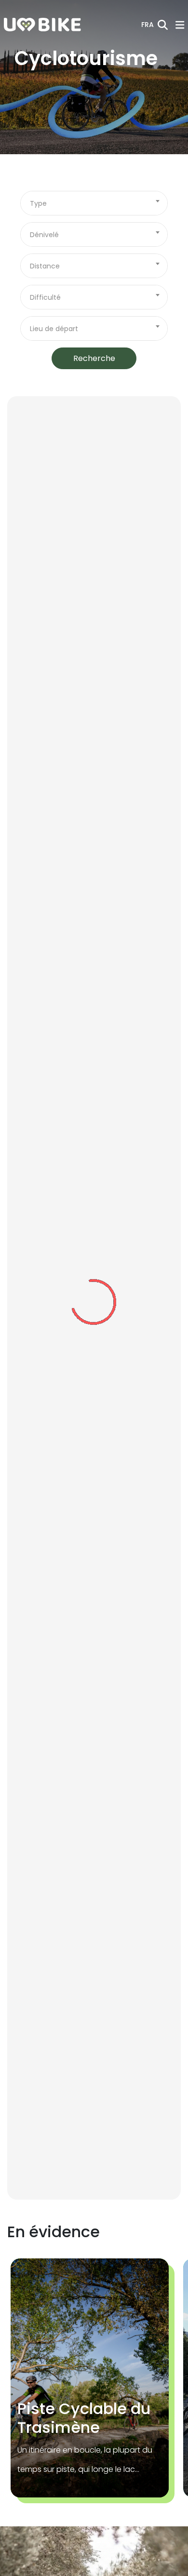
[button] (148, 25)
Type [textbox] (38, 203)
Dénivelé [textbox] (44, 235)
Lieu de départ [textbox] (54, 329)
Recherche (94, 358)
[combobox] (94, 203)
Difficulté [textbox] (45, 297)
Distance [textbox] (45, 266)
